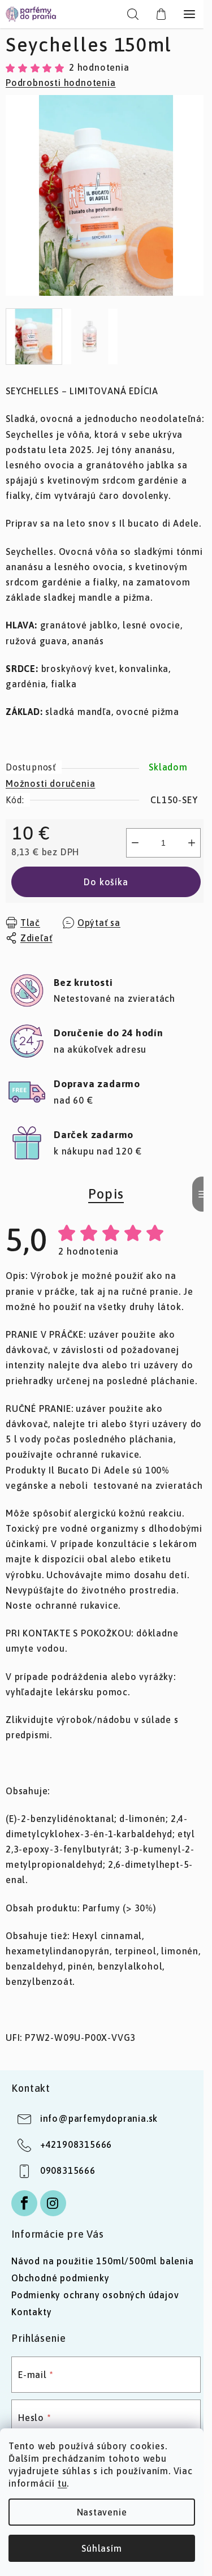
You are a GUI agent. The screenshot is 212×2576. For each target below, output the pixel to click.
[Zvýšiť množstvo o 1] (192, 843)
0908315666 (68, 2170)
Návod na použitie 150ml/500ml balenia (103, 2261)
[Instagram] (53, 2203)
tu (62, 2483)
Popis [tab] (106, 1194)
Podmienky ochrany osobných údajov (95, 2295)
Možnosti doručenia (50, 783)
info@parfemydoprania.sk (99, 2118)
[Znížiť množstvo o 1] (135, 843)
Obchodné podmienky (60, 2278)
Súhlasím (101, 2548)
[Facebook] (24, 2203)
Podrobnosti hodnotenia (61, 83)
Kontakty (31, 2312)
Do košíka (106, 882)
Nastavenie (102, 2512)
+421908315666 (76, 2144)
